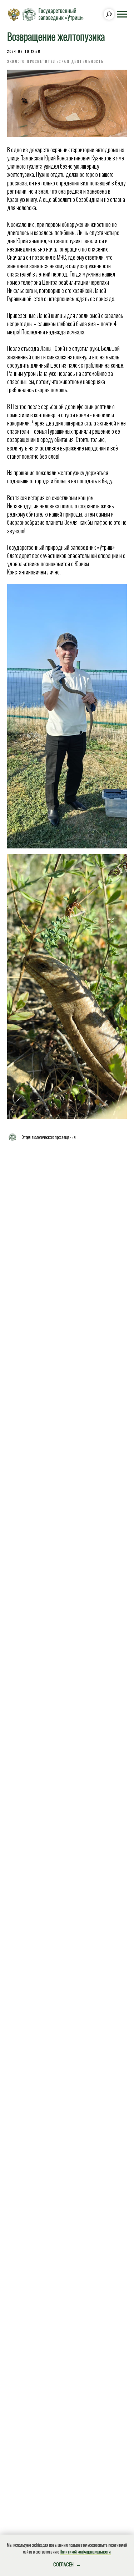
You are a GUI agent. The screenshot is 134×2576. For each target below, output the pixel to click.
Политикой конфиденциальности (85, 2552)
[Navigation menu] (122, 14)
